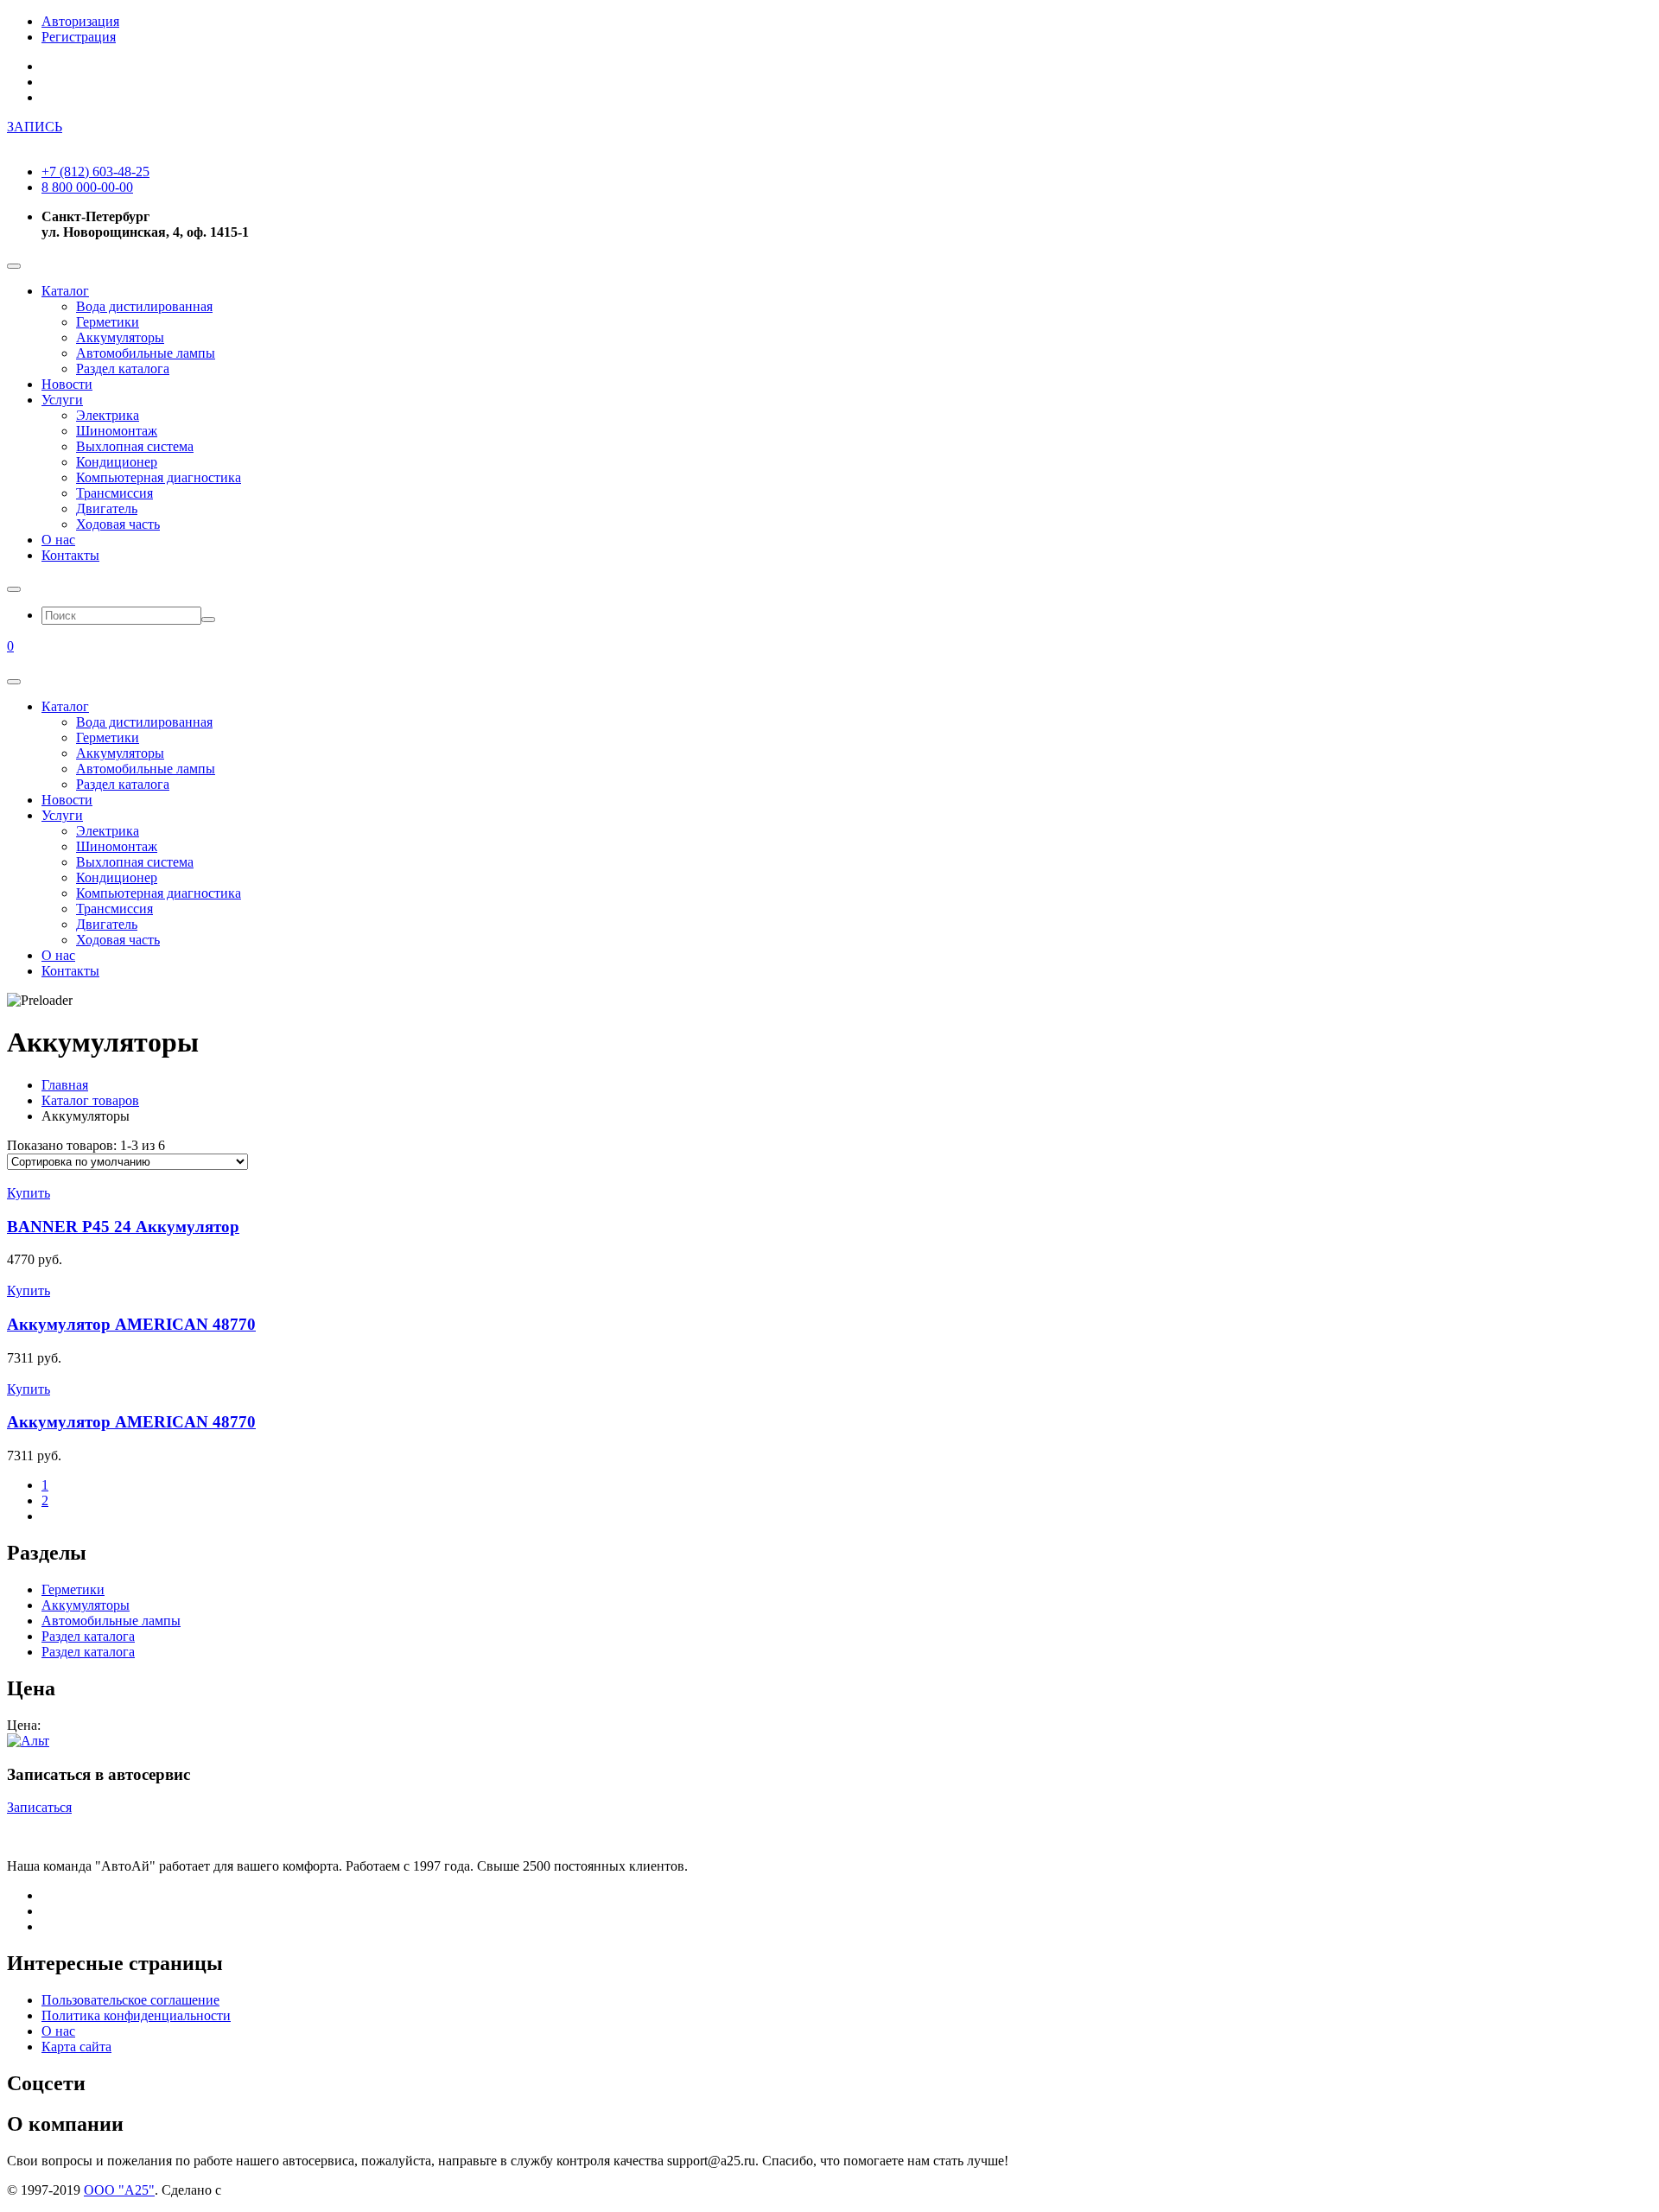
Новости (67, 384)
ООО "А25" (119, 2190)
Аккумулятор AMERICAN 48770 (131, 1324)
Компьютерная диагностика (159, 477)
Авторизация (80, 21)
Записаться (39, 1807)
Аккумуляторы (120, 337)
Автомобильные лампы (146, 353)
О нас (58, 540)
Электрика (108, 415)
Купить (29, 1193)
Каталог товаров (90, 1100)
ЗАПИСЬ (35, 127)
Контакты (70, 555)
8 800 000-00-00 (87, 187)
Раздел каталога (123, 369)
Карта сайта (76, 2047)
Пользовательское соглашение (130, 2000)
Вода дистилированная (144, 306)
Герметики (108, 322)
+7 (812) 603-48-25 (95, 172)
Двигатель (107, 509)
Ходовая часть (118, 524)
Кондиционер (117, 462)
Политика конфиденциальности (136, 2015)
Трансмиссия (114, 493)
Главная (65, 1085)
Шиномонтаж (117, 431)
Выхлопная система (135, 446)
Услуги (62, 400)
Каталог (65, 291)
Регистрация (79, 37)
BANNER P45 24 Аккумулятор (123, 1227)
